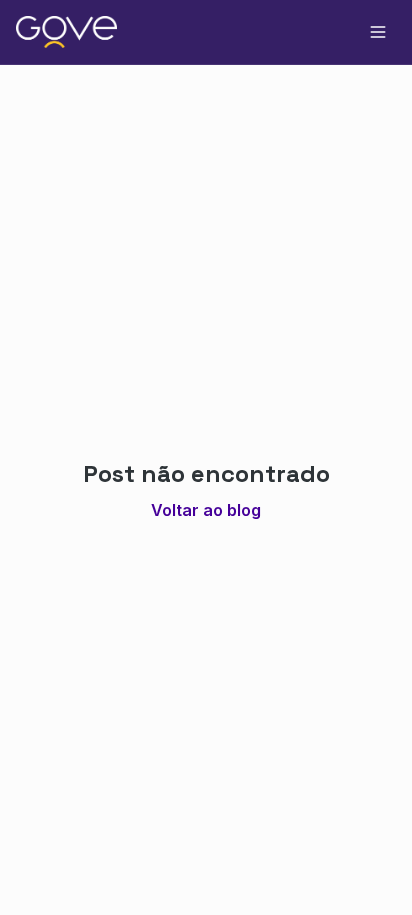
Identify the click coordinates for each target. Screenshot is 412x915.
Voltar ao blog (206, 510)
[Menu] (378, 32)
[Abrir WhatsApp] (362, 864)
